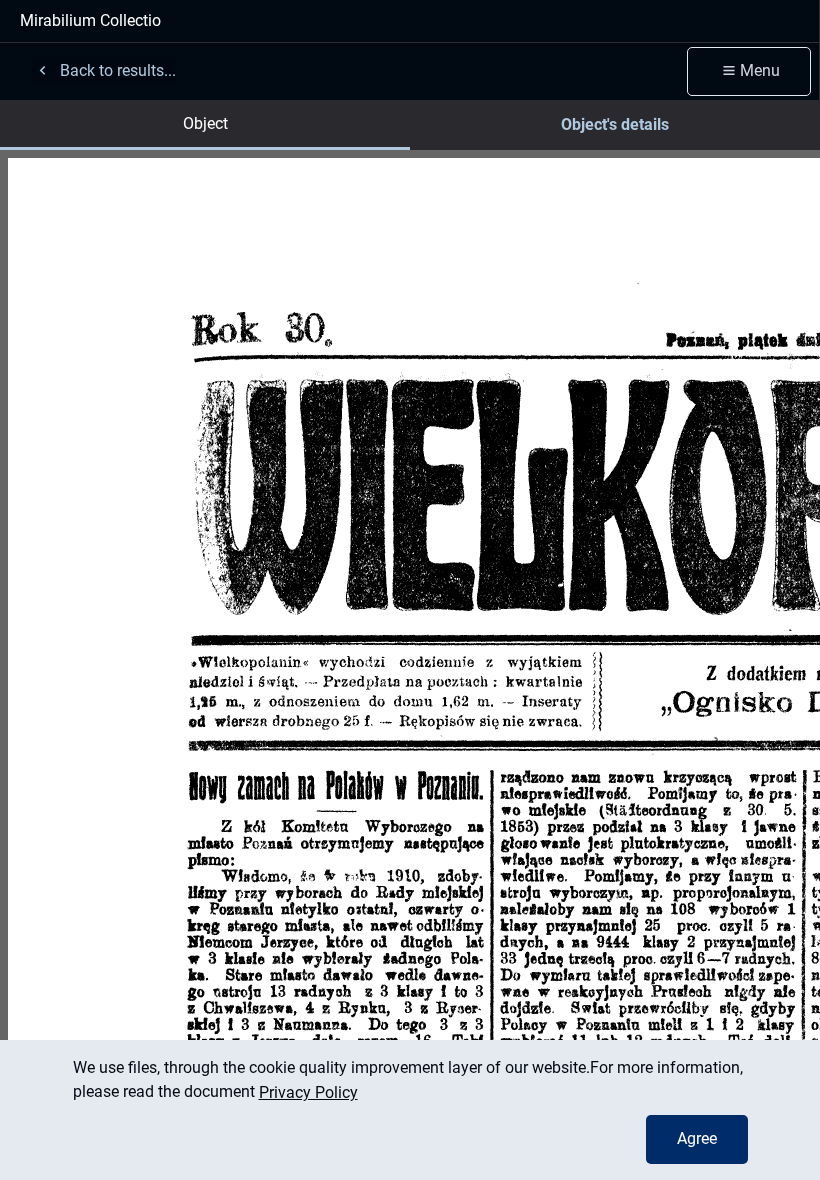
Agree (697, 1138)
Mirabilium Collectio (90, 20)
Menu (760, 70)
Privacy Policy (308, 1092)
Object (205, 123)
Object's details (615, 124)
